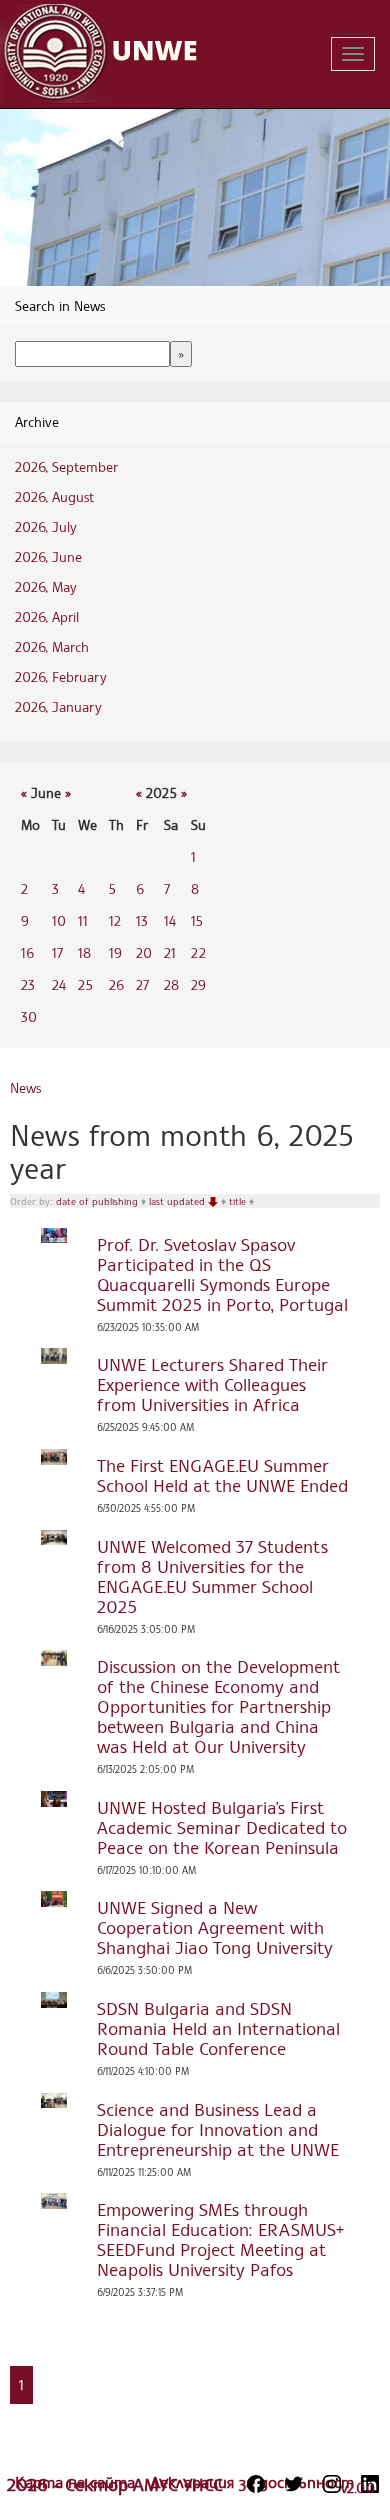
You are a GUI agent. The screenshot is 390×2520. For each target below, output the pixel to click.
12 (115, 920)
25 (85, 984)
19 (115, 952)
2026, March (52, 646)
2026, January (58, 706)
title (239, 1201)
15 (197, 920)
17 (57, 952)
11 (83, 920)
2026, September (66, 466)
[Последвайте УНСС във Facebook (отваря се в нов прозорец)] (256, 2484)
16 (27, 952)
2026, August (54, 496)
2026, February (61, 676)
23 (28, 984)
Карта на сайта (77, 2482)
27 (142, 984)
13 (142, 920)
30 (29, 1016)
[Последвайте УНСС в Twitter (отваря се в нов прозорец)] (294, 2484)
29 (198, 984)
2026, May (46, 586)
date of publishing (98, 1201)
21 (170, 952)
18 (84, 952)
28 (171, 984)
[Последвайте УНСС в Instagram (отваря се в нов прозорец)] (332, 2484)
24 (59, 984)
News (25, 1087)
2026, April (47, 616)
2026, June (48, 556)
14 (170, 920)
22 (198, 952)
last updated (178, 1201)
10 (59, 920)
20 (144, 952)
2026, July (46, 526)
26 (116, 984)
